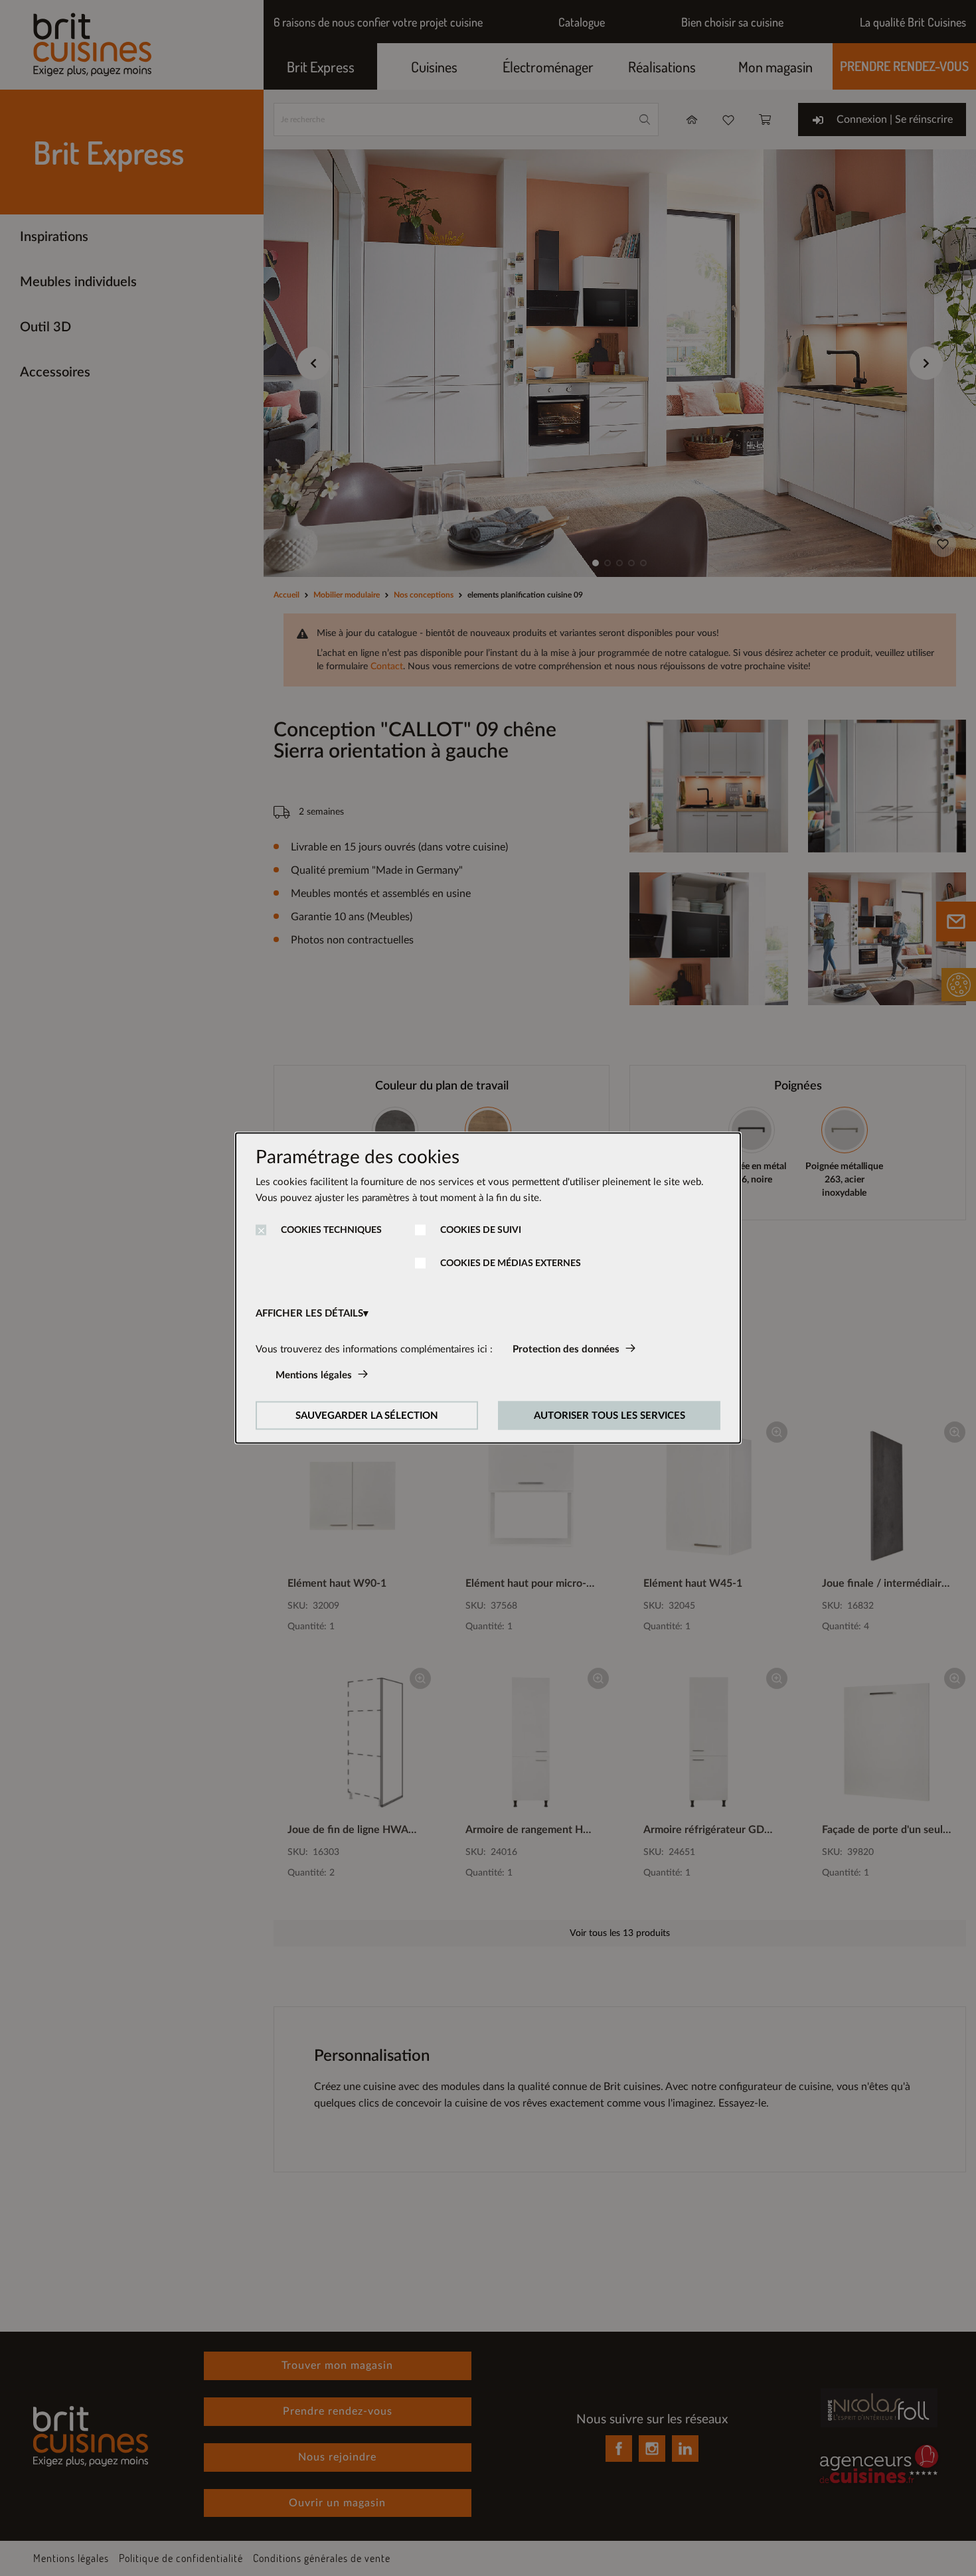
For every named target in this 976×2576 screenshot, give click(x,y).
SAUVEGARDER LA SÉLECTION (367, 1416)
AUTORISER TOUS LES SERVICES (610, 1416)
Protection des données (566, 1349)
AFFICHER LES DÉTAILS (309, 1314)
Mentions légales (314, 1375)
